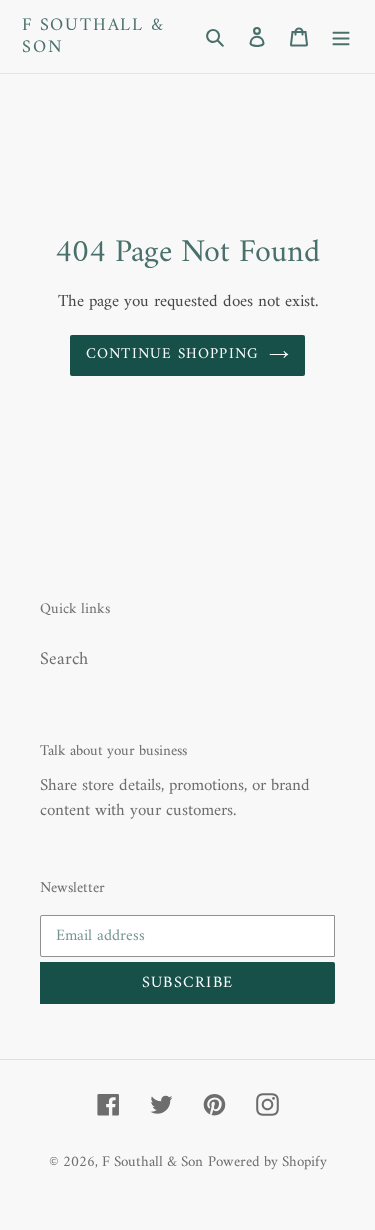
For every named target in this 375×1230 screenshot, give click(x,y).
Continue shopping (173, 354)
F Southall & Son (93, 36)
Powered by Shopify (267, 1162)
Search (64, 659)
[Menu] (341, 36)
